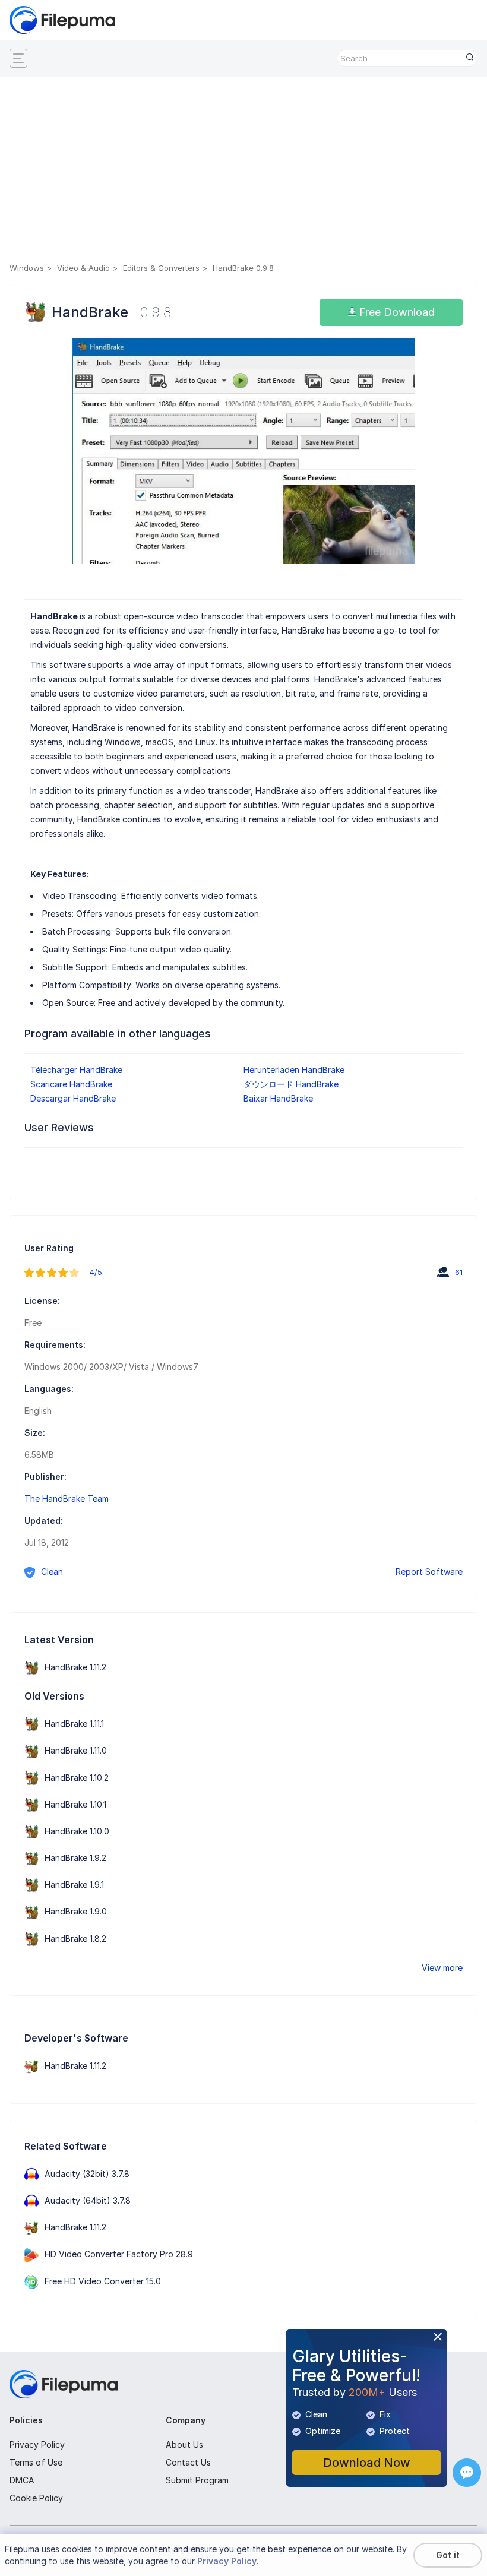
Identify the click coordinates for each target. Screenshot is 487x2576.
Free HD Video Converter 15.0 (103, 2281)
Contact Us (188, 2462)
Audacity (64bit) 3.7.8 (88, 2200)
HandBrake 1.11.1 (74, 1724)
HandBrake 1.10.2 (77, 1778)
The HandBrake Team (67, 1499)
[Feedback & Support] (467, 2473)
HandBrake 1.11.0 (76, 1750)
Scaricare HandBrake (71, 1084)
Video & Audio (83, 268)
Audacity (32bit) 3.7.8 (87, 2174)
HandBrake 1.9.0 (76, 1911)
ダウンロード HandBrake (291, 1084)
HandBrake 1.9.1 (74, 1884)
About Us (184, 2444)
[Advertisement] (243, 172)
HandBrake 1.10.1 (75, 1804)
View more (442, 1968)
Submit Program (197, 2480)
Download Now (367, 2463)
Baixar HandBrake (278, 1098)
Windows (27, 268)
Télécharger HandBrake (76, 1070)
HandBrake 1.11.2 (75, 1667)
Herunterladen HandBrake (294, 1070)
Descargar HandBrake (73, 1098)
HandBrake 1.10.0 (77, 1831)
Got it (448, 2555)
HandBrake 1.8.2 (75, 1939)
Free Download (396, 312)
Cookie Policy (36, 2498)
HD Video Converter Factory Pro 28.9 (119, 2254)
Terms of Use (36, 2462)
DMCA (22, 2480)
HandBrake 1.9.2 (75, 1858)
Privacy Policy (37, 2444)
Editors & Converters (161, 268)
